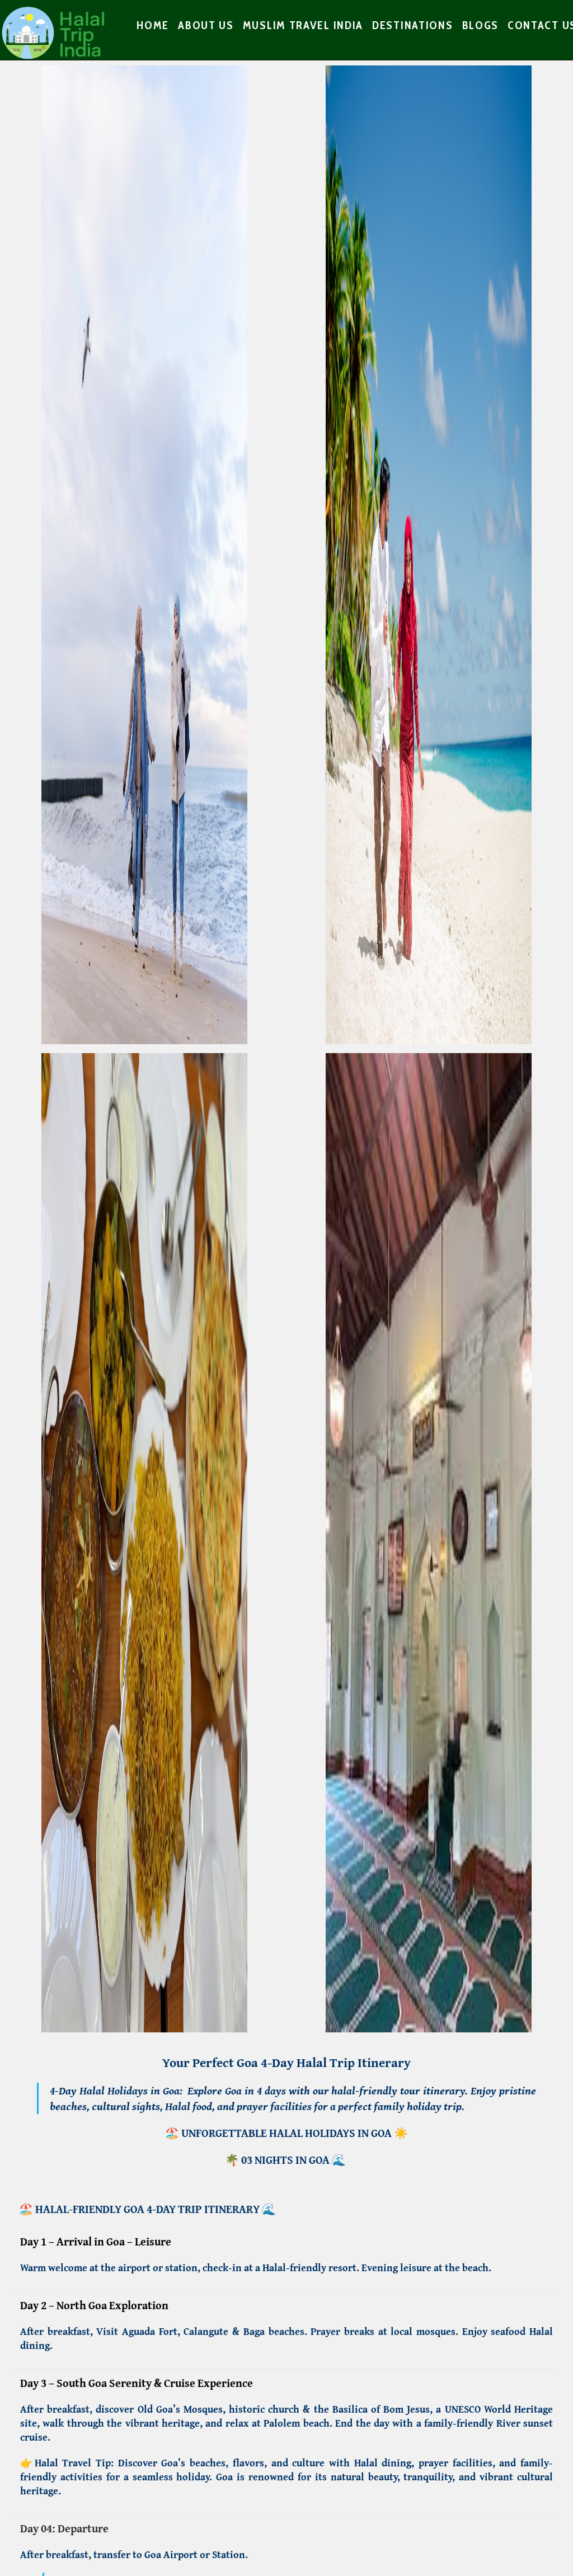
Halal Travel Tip (73, 2463)
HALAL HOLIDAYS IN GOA (332, 2133)
